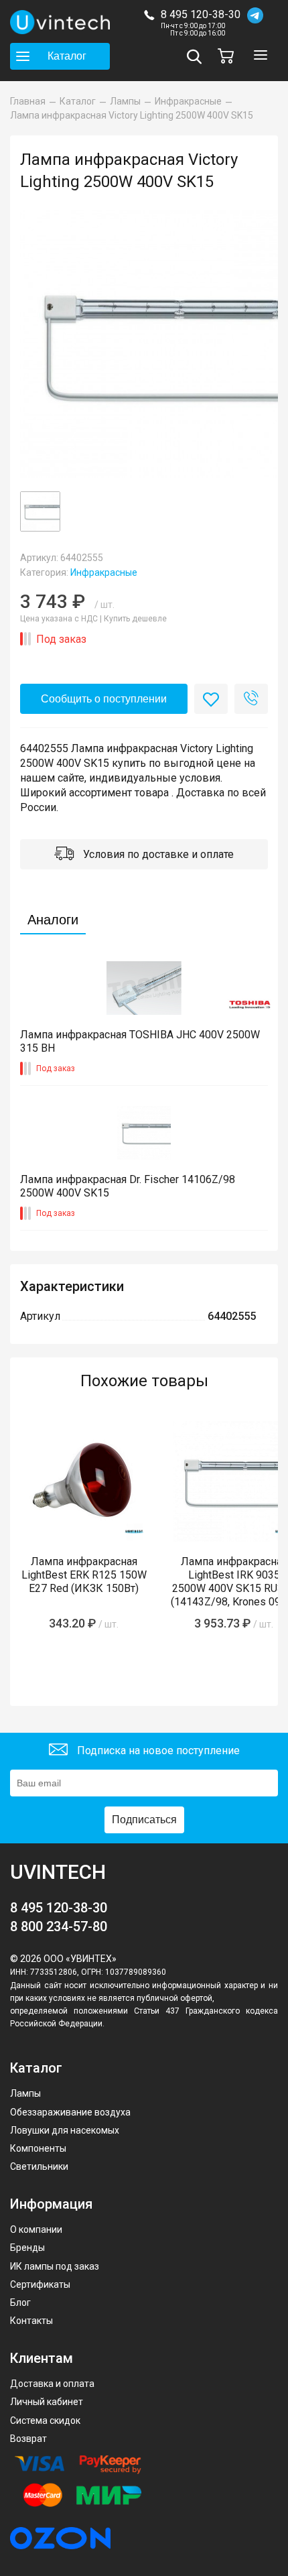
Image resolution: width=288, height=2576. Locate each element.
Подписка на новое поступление (157, 1751)
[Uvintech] (60, 22)
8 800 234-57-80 (59, 1926)
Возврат (28, 2439)
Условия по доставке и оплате (157, 854)
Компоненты (38, 2148)
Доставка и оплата (52, 2384)
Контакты (31, 2321)
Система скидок (45, 2420)
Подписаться (144, 1820)
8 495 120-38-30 (201, 14)
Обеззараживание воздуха (70, 2112)
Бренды (27, 2248)
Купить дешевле (135, 619)
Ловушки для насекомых (65, 2130)
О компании (36, 2229)
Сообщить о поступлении (104, 699)
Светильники (39, 2166)
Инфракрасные (104, 572)
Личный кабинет (47, 2402)
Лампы (25, 2093)
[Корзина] (229, 56)
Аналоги (53, 920)
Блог (20, 2303)
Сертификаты (40, 2284)
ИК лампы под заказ (55, 2266)
